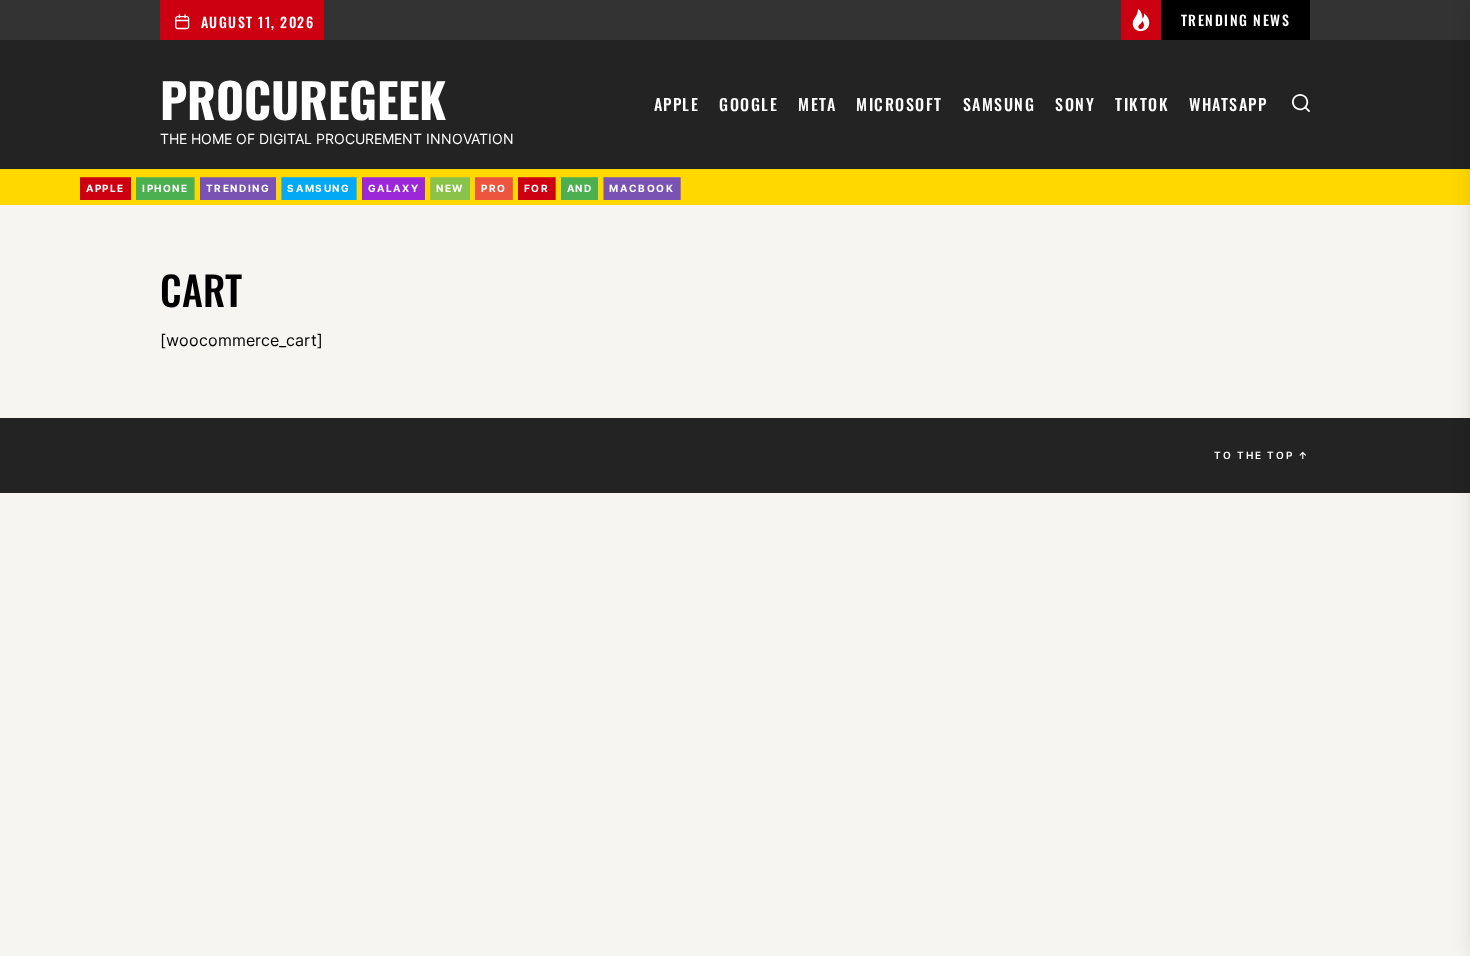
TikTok (1142, 104)
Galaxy (394, 188)
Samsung (999, 104)
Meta (817, 104)
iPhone (165, 188)
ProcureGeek (303, 95)
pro (494, 188)
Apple (677, 104)
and (580, 188)
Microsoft (899, 104)
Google (748, 104)
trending (238, 188)
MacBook (641, 188)
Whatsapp (1228, 104)
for (537, 188)
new (450, 188)
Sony (1075, 104)
